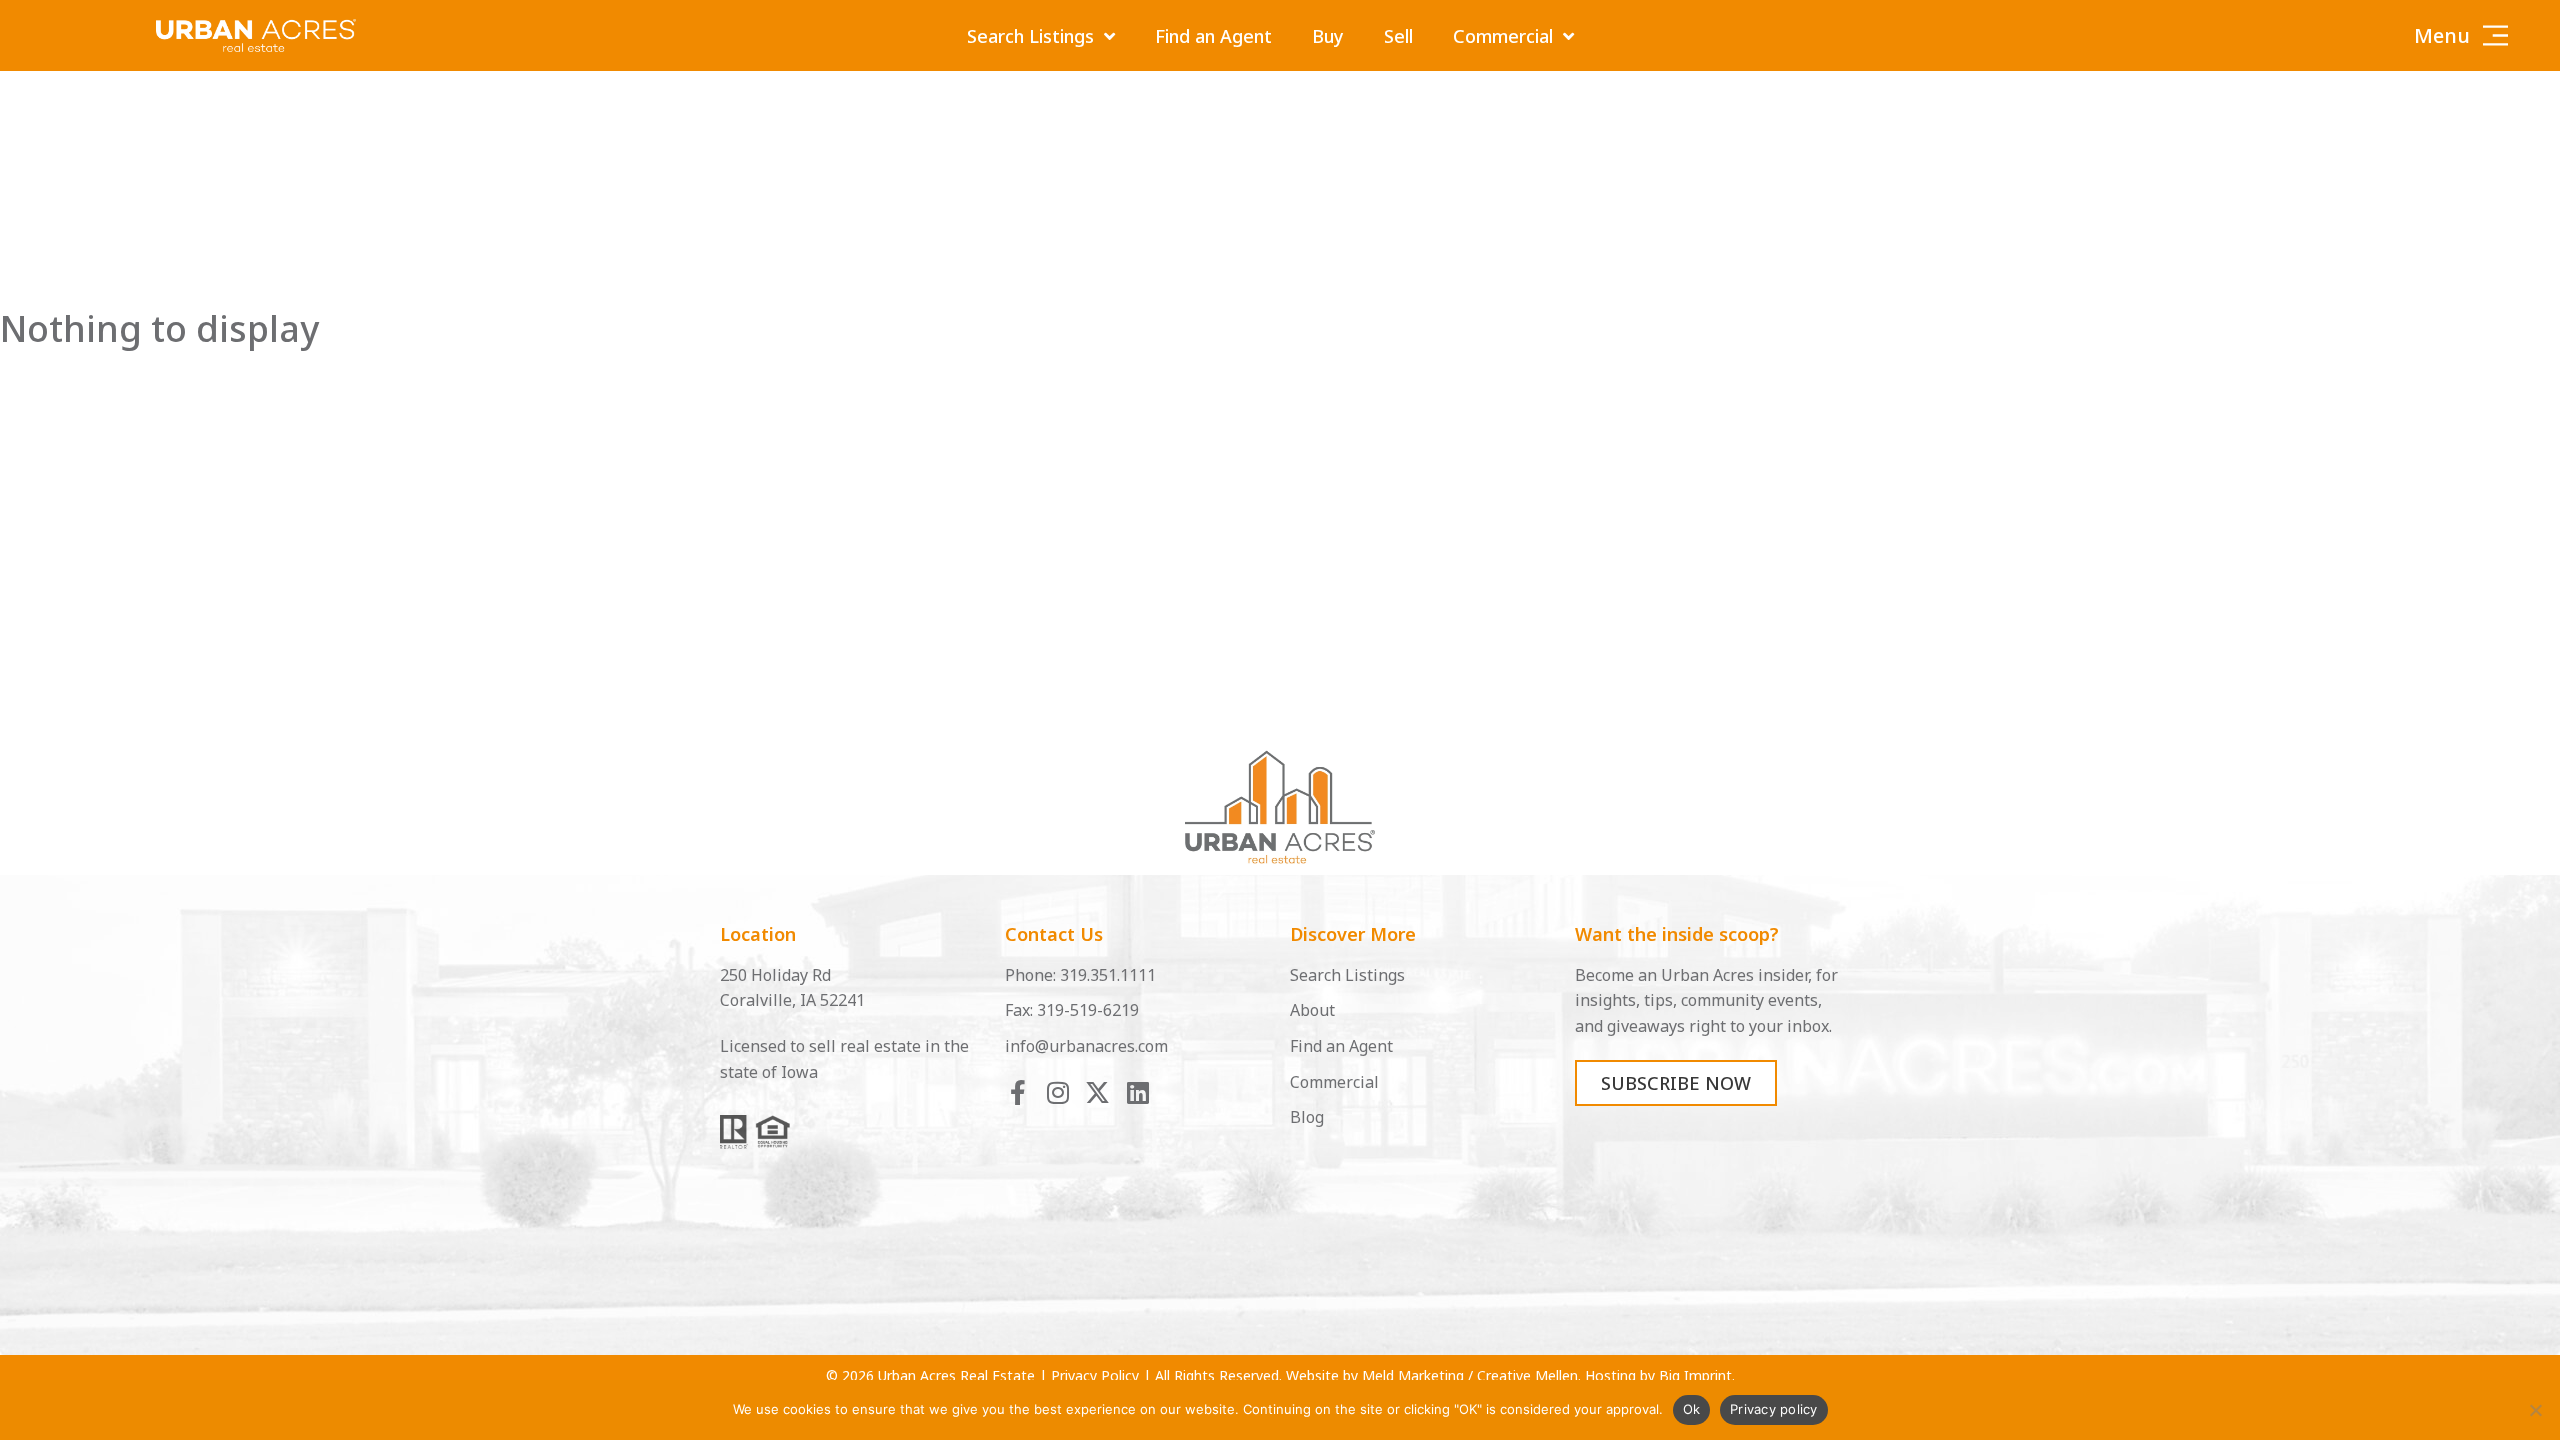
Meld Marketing (1413, 1375)
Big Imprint (1695, 1375)
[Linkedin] (1137, 1092)
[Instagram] (1057, 1092)
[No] (2535, 1410)
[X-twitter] (1097, 1092)
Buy (1328, 36)
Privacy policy (1774, 1409)
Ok (1692, 1409)
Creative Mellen (1527, 1375)
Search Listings (1030, 36)
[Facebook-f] (1017, 1092)
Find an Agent (1213, 36)
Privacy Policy (1095, 1375)
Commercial (1503, 36)
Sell (1398, 36)
